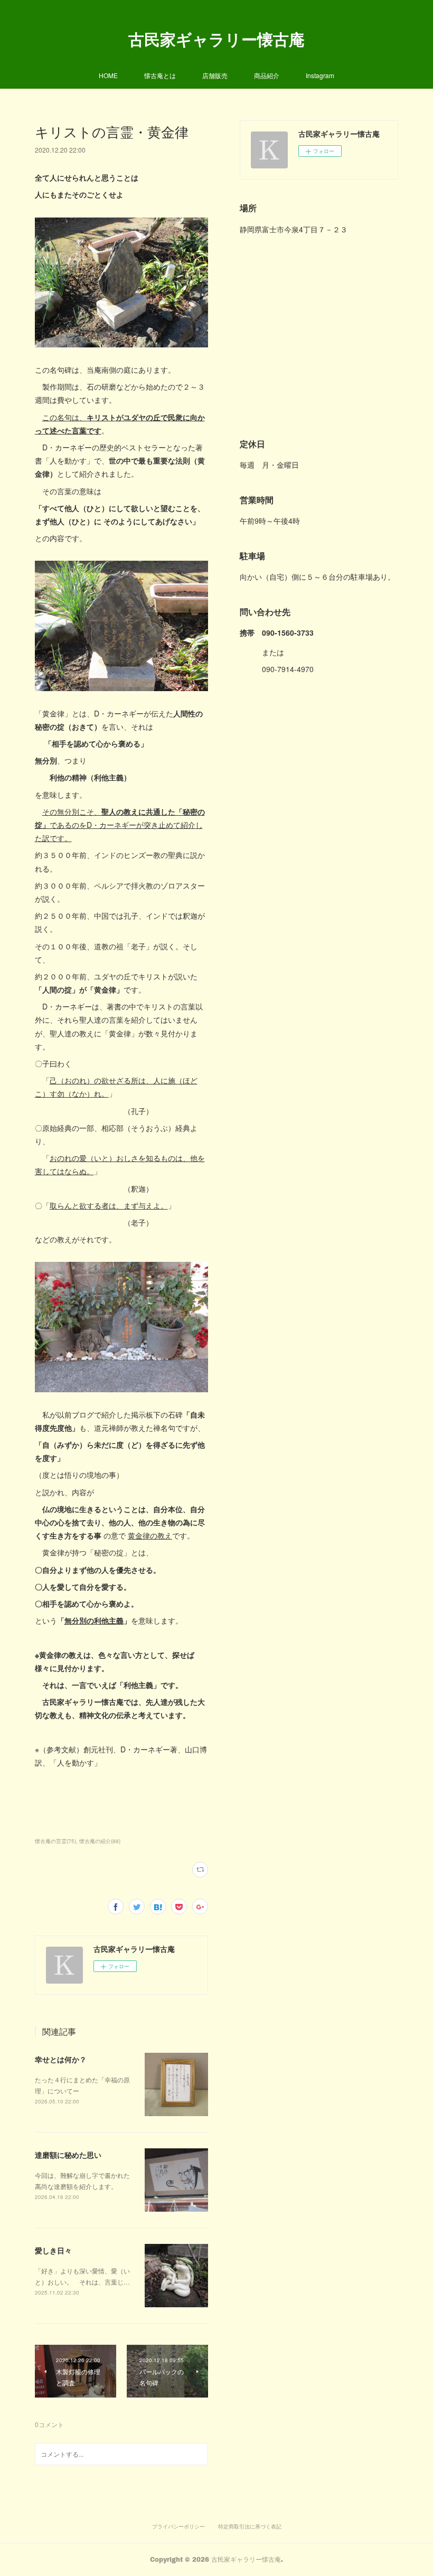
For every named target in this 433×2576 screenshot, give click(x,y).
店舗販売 (215, 75)
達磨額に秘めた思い (68, 2155)
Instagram (320, 75)
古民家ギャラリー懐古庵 (216, 39)
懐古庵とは (160, 75)
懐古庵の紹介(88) (100, 1841)
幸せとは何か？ (61, 2059)
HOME (108, 75)
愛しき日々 (53, 2250)
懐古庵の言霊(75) (55, 1841)
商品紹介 (267, 75)
